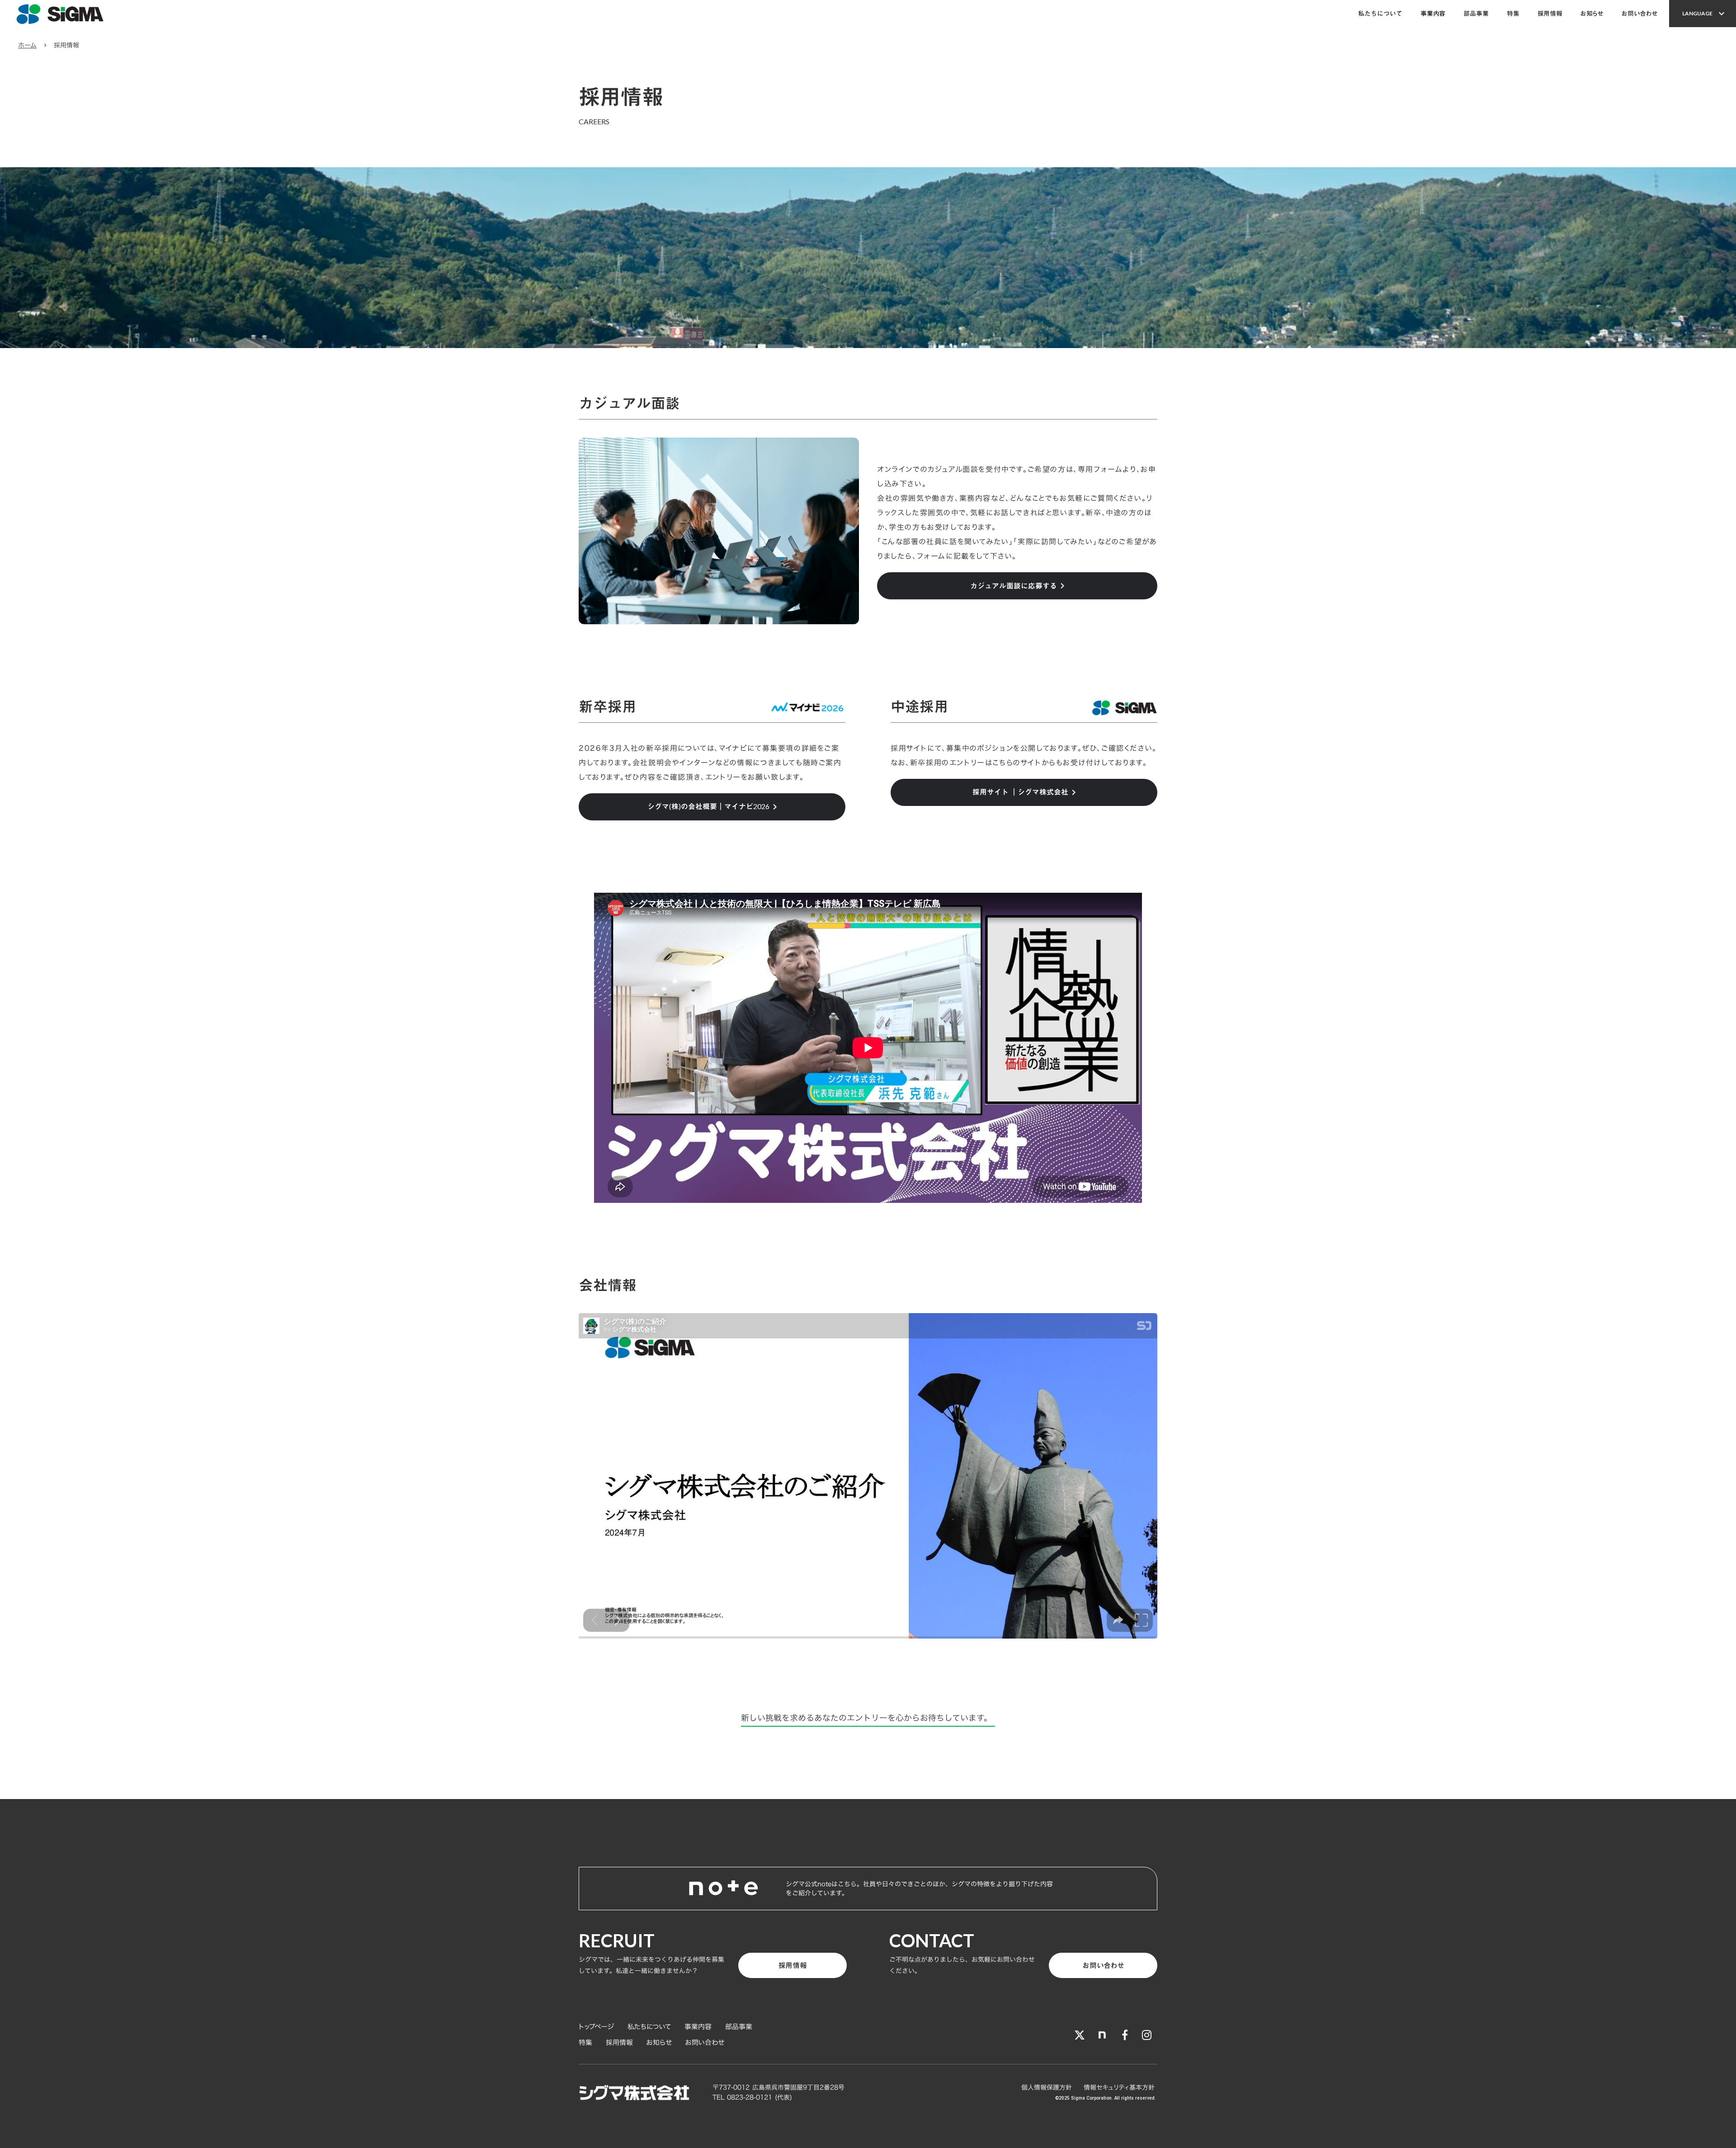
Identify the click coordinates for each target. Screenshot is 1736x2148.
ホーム (27, 45)
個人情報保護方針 (1048, 2087)
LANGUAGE (1697, 14)
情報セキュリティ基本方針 (1120, 2087)
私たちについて (1380, 13)
